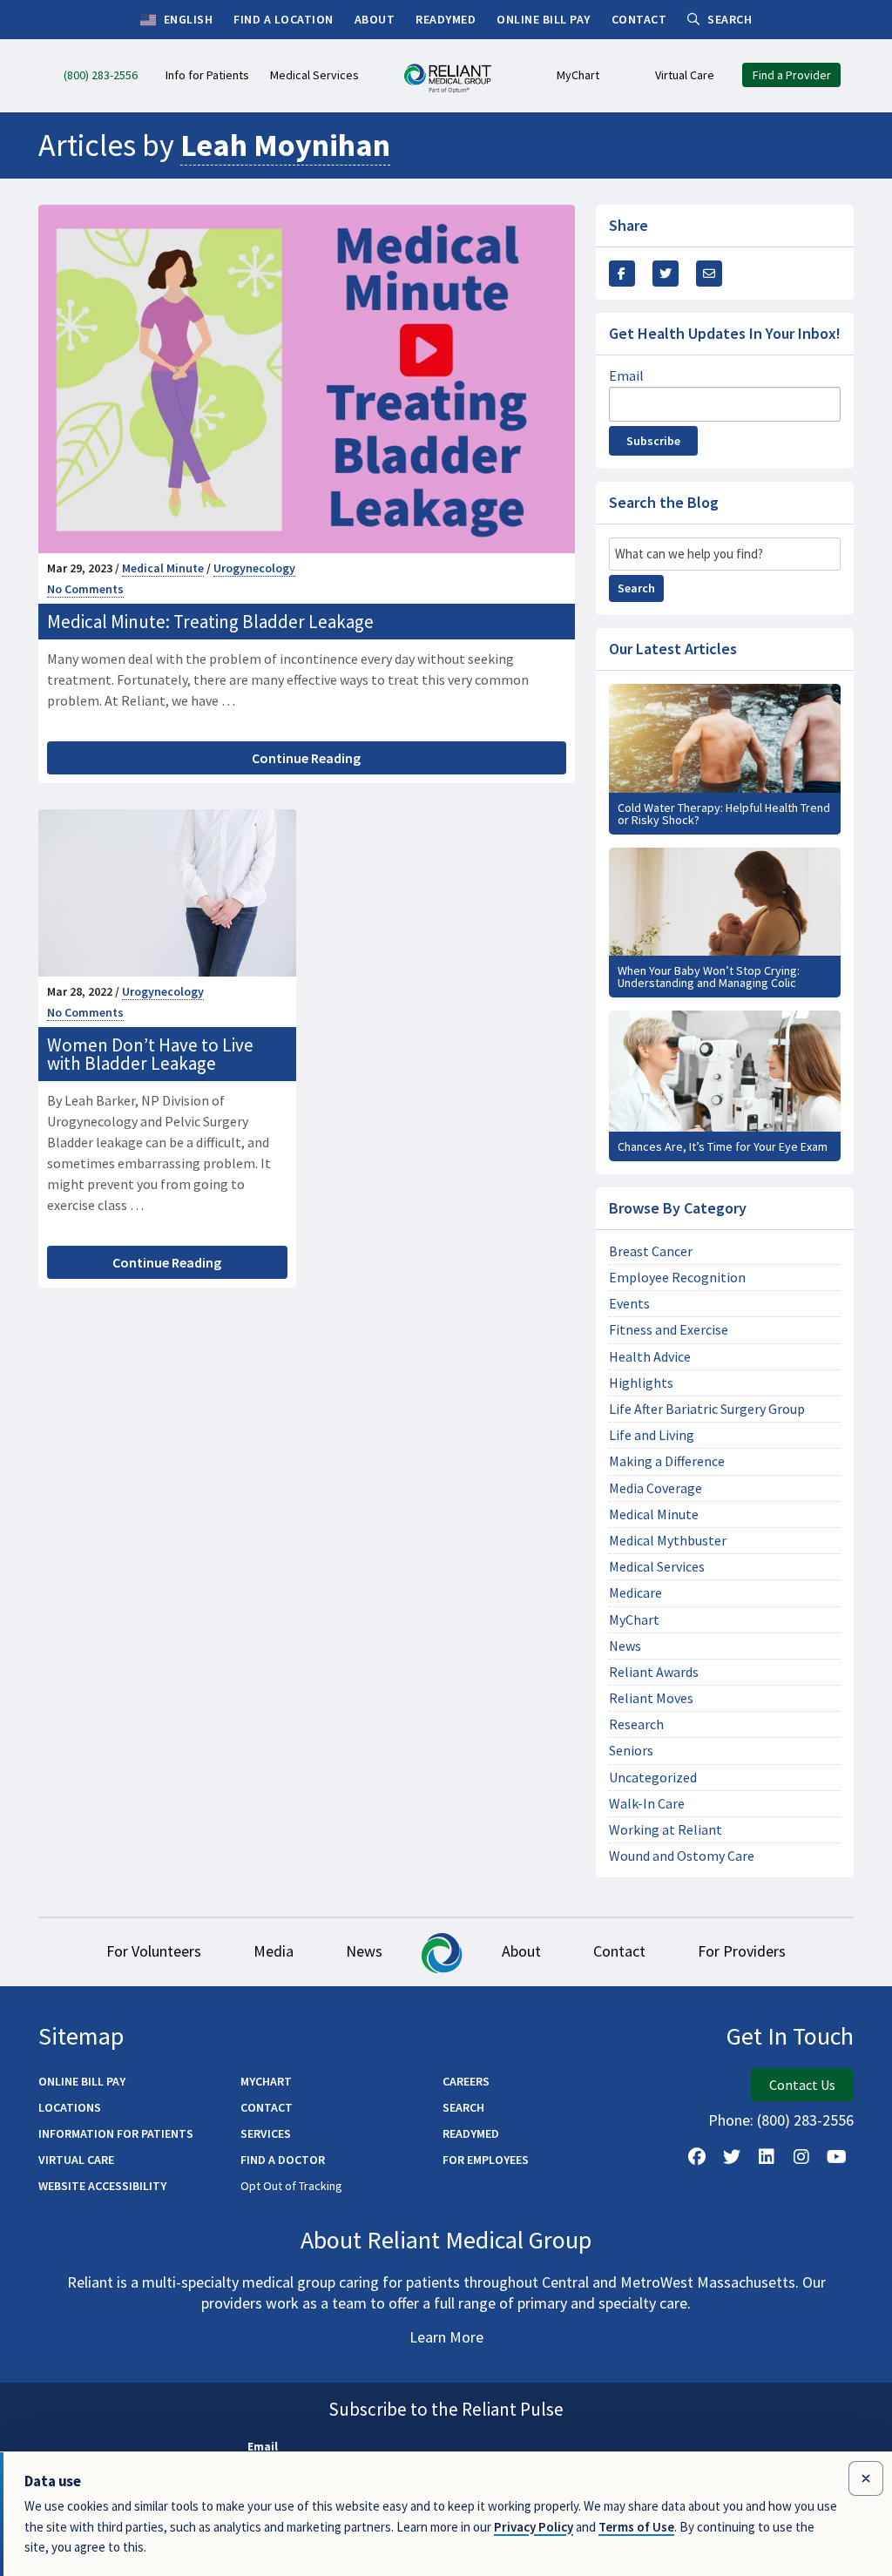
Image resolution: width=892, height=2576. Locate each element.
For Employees (486, 2160)
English (186, 19)
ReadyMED (471, 2133)
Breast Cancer (651, 1251)
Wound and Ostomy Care (682, 1856)
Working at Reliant (666, 1830)
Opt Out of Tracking (291, 2186)
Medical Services (657, 1567)
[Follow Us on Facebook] (697, 2157)
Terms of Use (636, 2527)
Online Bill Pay (82, 2081)
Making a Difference (667, 1461)
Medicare (635, 1593)
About (521, 1951)
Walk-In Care (647, 1804)
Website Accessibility (102, 2186)
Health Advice (650, 1357)
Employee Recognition (677, 1278)
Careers (466, 2081)
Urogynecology (254, 568)
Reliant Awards (654, 1672)
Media (274, 1951)
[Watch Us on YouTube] (836, 2157)
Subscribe (653, 441)
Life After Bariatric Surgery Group (707, 1409)
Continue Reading (306, 758)
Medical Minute (163, 568)
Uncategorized (653, 1778)
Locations (70, 2107)
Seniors (631, 1751)
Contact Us (802, 2085)
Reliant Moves (651, 1698)
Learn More (446, 2337)
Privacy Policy (534, 2527)
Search (636, 588)
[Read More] (725, 759)
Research (636, 1724)
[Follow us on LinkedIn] (767, 2157)
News (625, 1646)
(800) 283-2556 (805, 2120)
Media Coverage (655, 1488)
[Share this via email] (709, 274)
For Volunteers (154, 1951)
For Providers (742, 1951)
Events (629, 1304)
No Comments (85, 589)
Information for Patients (116, 2133)
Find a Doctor (283, 2160)
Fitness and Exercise (669, 1330)
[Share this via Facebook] (622, 274)
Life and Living (652, 1435)
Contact (619, 1951)
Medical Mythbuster (668, 1541)
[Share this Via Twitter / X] (666, 274)
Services (266, 2133)
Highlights (641, 1383)
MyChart (634, 1620)
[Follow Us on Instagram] (801, 2157)
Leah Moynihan (285, 145)
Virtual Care (76, 2160)
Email (626, 375)
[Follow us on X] (732, 2157)
